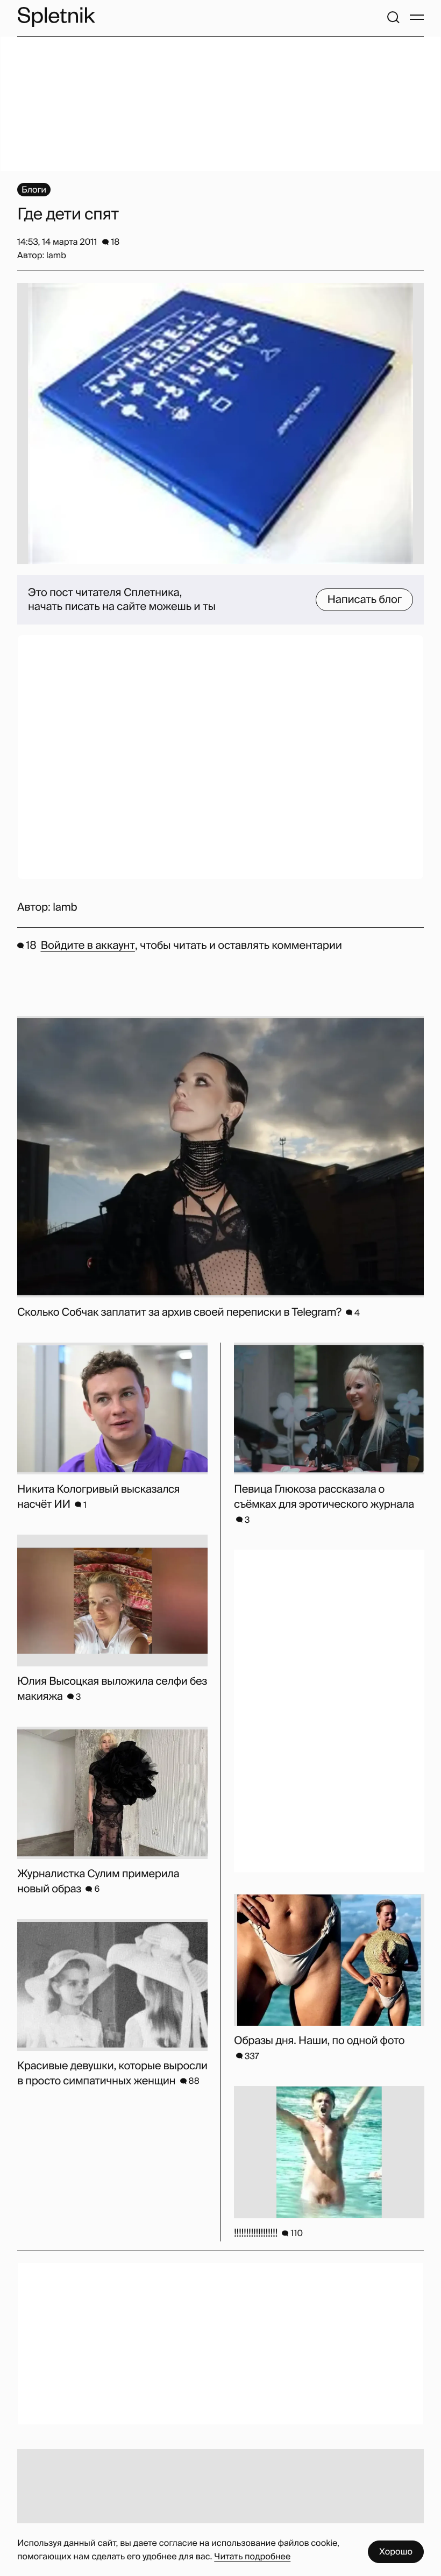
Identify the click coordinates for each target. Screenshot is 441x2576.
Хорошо (396, 2552)
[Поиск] (393, 17)
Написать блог (364, 600)
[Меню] (417, 17)
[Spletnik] (56, 17)
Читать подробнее (252, 2556)
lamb (65, 907)
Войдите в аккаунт (87, 946)
